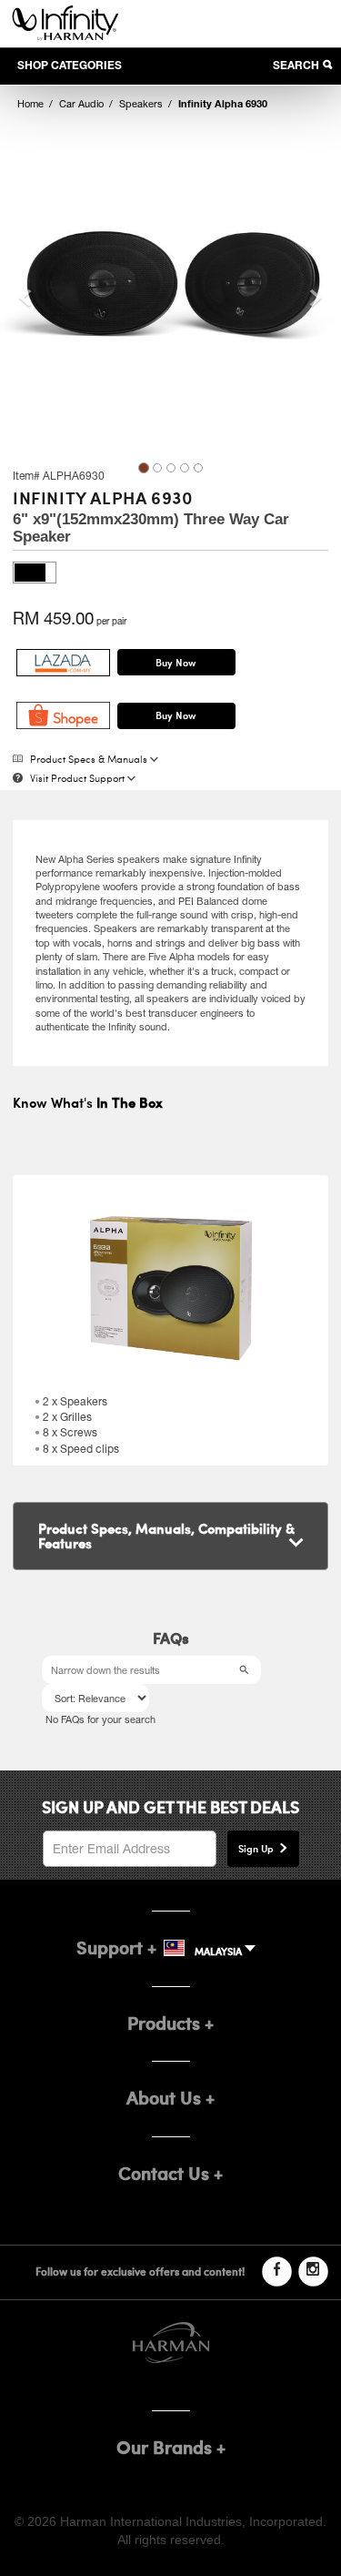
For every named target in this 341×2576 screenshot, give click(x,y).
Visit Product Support (77, 780)
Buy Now (176, 662)
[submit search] (247, 1670)
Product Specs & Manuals (89, 761)
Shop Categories (70, 65)
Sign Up (256, 1848)
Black (35, 573)
